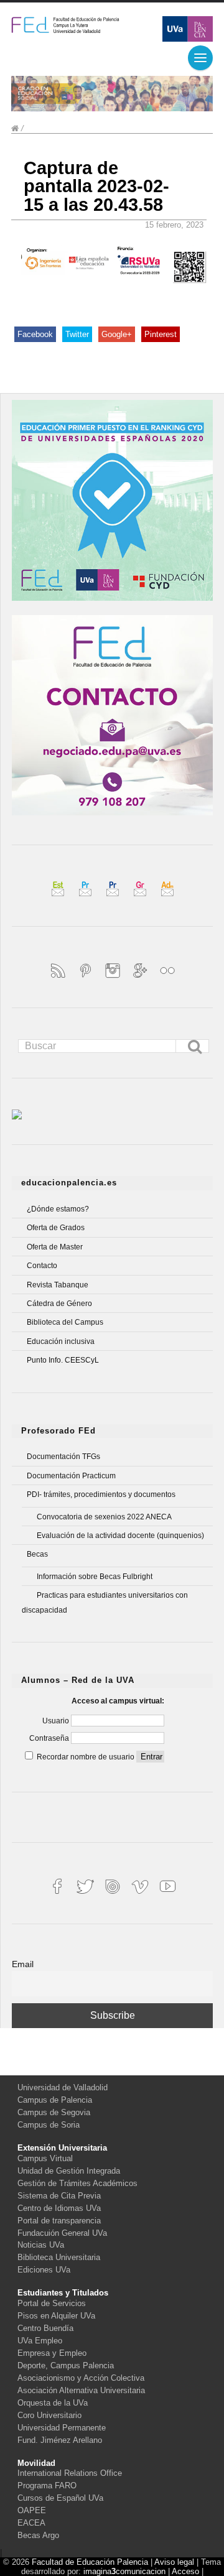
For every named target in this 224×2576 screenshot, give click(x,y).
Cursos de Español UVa (60, 2498)
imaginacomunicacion (124, 2571)
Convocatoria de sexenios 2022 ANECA (104, 1517)
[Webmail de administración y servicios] (167, 898)
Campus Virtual (45, 2158)
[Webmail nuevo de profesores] (114, 898)
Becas (37, 1554)
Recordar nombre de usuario (86, 1757)
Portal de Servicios (52, 2303)
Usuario (57, 1721)
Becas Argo (38, 2535)
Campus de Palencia (55, 2100)
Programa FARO (47, 2486)
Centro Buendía (45, 2328)
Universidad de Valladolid (63, 2087)
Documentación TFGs (63, 1457)
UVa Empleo (40, 2341)
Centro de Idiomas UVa (59, 2208)
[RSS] (59, 979)
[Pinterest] (86, 979)
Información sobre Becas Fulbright (95, 1577)
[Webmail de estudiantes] (59, 898)
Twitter (77, 334)
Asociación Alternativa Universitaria (81, 2390)
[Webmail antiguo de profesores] (86, 898)
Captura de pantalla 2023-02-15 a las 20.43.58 (96, 186)
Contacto (42, 1266)
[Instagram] (114, 979)
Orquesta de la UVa (53, 2403)
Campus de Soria (49, 2125)
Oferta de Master (55, 1247)
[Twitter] (86, 1895)
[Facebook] (59, 1895)
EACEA (31, 2523)
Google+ (117, 334)
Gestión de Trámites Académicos (77, 2183)
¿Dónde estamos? (58, 1209)
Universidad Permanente (62, 2428)
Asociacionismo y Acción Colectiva (81, 2378)
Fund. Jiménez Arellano (60, 2440)
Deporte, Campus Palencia (66, 2365)
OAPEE (32, 2510)
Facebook (35, 334)
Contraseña (50, 1738)
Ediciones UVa (44, 2270)
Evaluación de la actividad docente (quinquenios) (120, 1536)
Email (23, 1964)
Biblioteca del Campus (65, 1322)
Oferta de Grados (56, 1228)
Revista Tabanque (58, 1285)
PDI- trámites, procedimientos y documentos (101, 1494)
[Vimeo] (141, 1895)
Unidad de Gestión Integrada (69, 2171)
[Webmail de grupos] (141, 898)
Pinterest (161, 334)
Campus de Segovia (54, 2112)
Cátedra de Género (59, 1304)
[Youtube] (167, 1895)
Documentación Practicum (71, 1476)
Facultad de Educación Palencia (90, 2562)
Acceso (185, 2571)
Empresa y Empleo (52, 2353)
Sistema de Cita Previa (59, 2196)
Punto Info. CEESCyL (63, 1360)
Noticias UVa (41, 2245)
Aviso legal (174, 2562)
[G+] (141, 979)
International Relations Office (70, 2473)
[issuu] (114, 1895)
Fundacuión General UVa (62, 2233)
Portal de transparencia (59, 2221)
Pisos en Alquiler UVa (56, 2316)
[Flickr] (167, 979)
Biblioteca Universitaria (59, 2257)
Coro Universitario (49, 2415)
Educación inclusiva (61, 1341)
